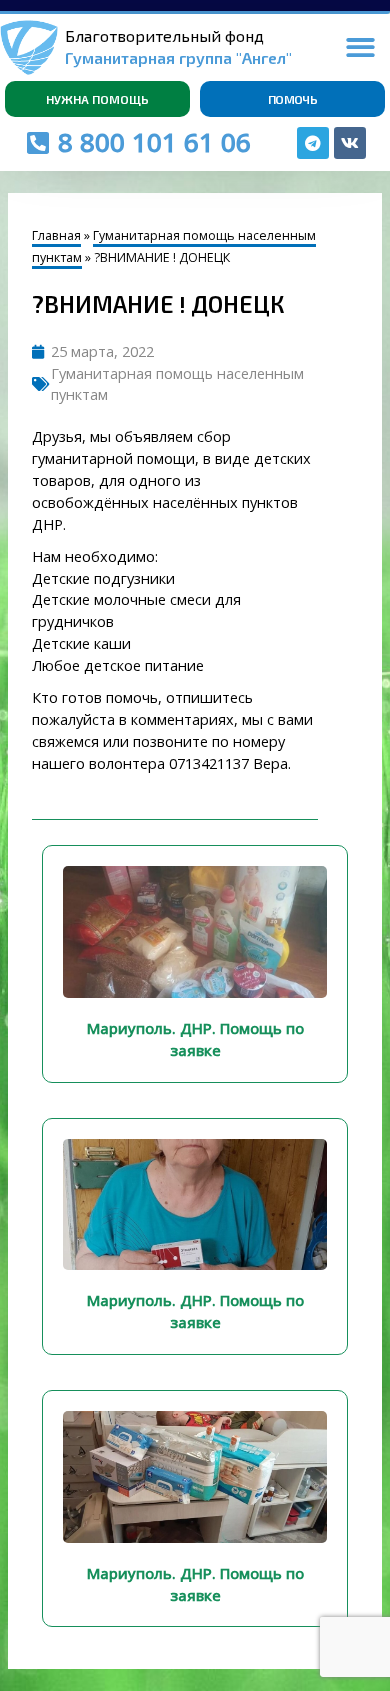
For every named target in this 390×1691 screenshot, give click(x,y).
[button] (361, 47)
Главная (56, 235)
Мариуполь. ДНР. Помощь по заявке (195, 1039)
